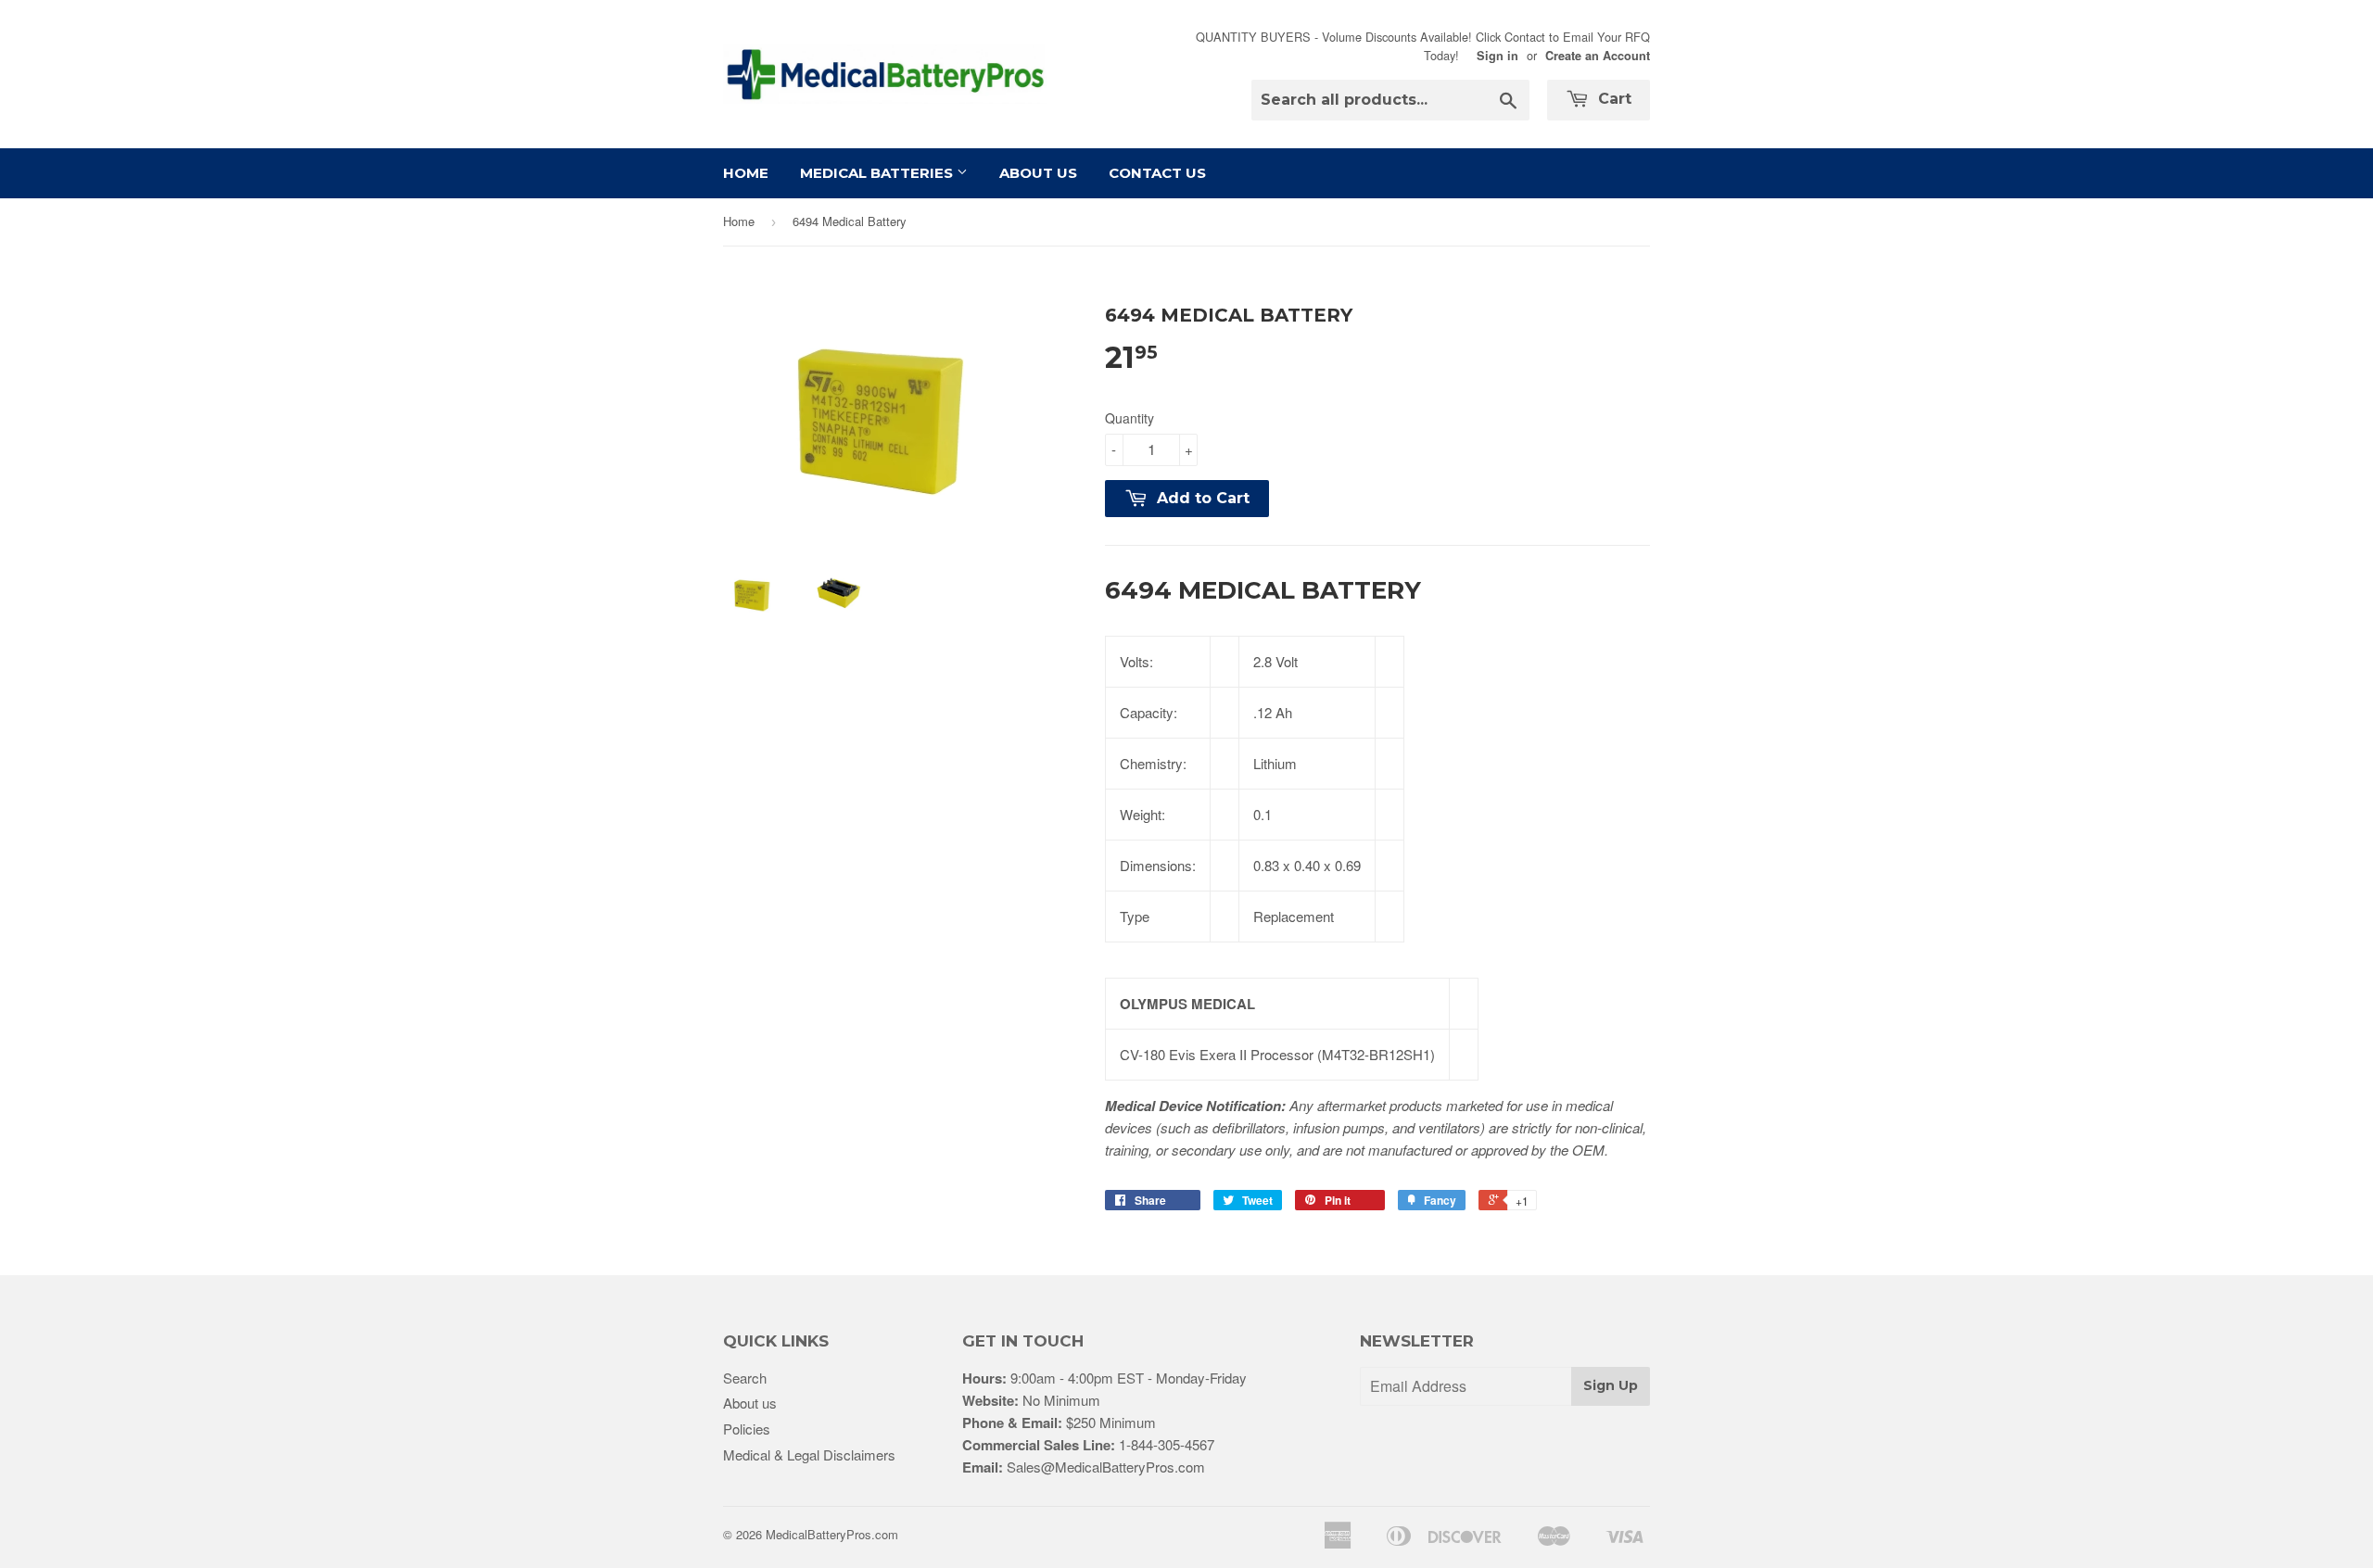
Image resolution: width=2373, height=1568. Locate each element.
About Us (1038, 173)
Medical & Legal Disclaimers (809, 1454)
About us (750, 1403)
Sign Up (1611, 1385)
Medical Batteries (878, 173)
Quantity (1129, 418)
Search (745, 1378)
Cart (1612, 99)
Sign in (1497, 56)
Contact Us (1157, 173)
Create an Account (1598, 56)
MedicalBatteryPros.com (832, 1534)
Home (746, 173)
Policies (747, 1429)
